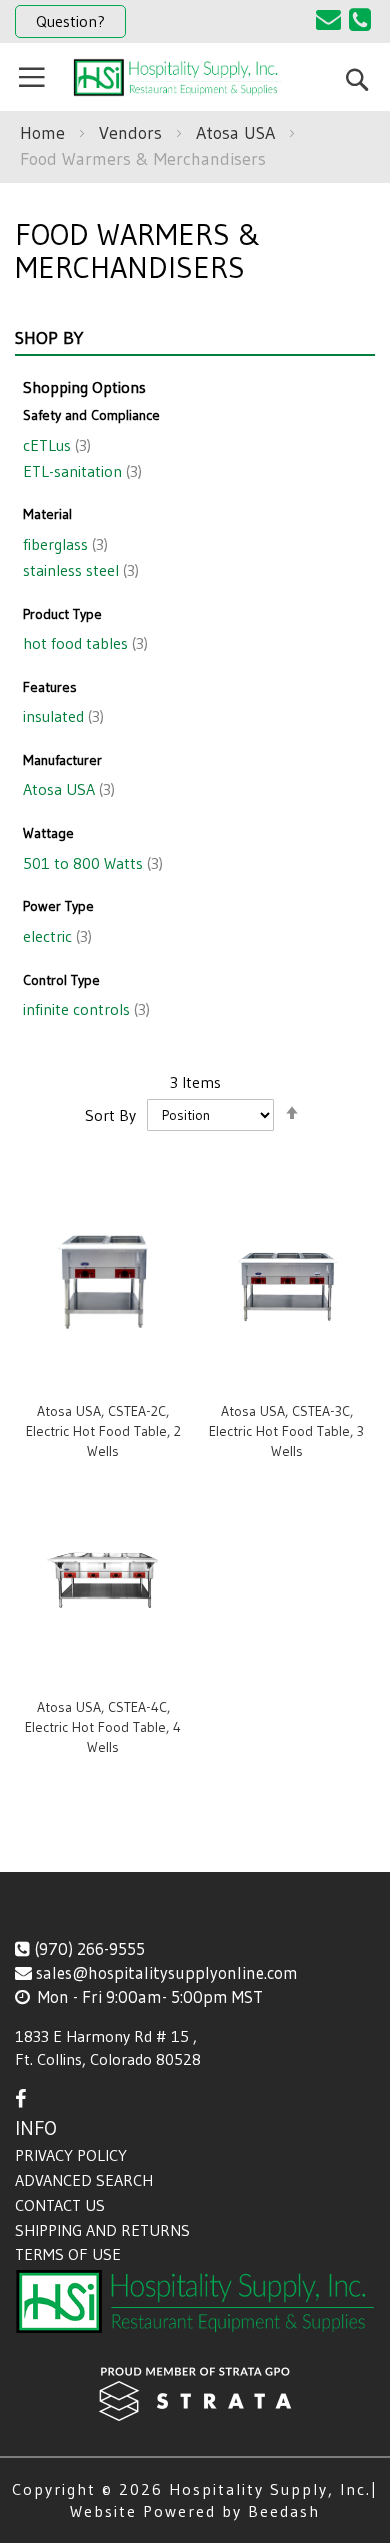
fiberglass (63, 544)
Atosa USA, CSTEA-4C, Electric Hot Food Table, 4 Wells (103, 1727)
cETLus (55, 445)
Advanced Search (84, 2180)
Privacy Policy (71, 2155)
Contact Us (60, 2205)
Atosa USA (238, 133)
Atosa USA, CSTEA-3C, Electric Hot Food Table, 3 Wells (286, 1431)
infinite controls (84, 1009)
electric (55, 936)
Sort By (110, 1114)
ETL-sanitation (80, 471)
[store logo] (177, 77)
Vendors (133, 133)
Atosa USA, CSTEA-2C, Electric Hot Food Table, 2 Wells (103, 1431)
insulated (61, 716)
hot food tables (83, 643)
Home (45, 133)
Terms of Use (68, 2254)
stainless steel (79, 570)
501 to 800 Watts (91, 863)
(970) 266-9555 (89, 1948)
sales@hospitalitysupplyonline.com (167, 1972)
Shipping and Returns (102, 2230)
